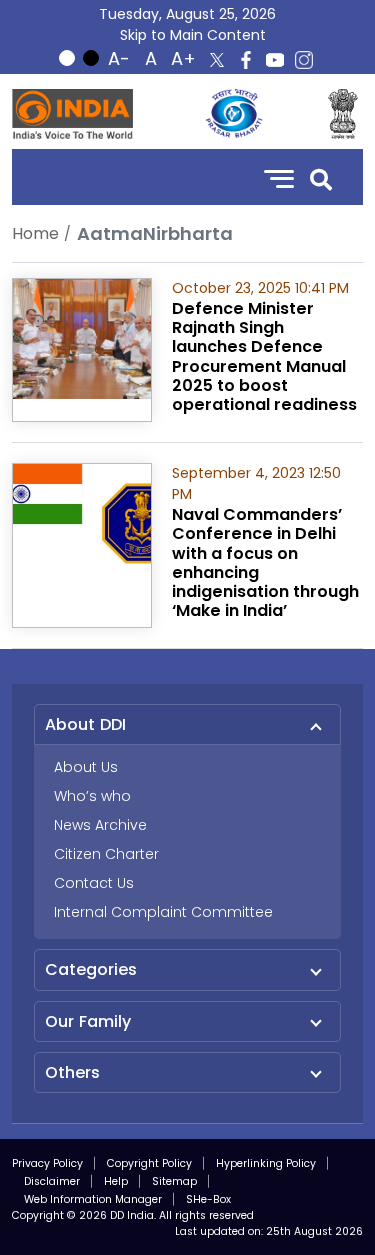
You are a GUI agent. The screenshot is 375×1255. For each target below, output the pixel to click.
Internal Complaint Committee (163, 912)
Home (35, 233)
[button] (321, 177)
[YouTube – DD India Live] (275, 60)
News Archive (100, 825)
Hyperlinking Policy (266, 1163)
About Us (86, 767)
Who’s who (92, 796)
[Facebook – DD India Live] (246, 60)
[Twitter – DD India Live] (217, 60)
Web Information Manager (93, 1199)
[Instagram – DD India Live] (304, 60)
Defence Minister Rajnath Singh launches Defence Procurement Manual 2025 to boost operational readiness (264, 356)
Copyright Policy (149, 1163)
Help (116, 1181)
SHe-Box (208, 1199)
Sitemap (174, 1181)
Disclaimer (52, 1181)
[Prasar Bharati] (234, 114)
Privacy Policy (47, 1163)
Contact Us (94, 883)
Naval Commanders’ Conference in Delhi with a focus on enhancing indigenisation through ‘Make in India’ (265, 562)
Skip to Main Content (193, 35)
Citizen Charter (106, 854)
